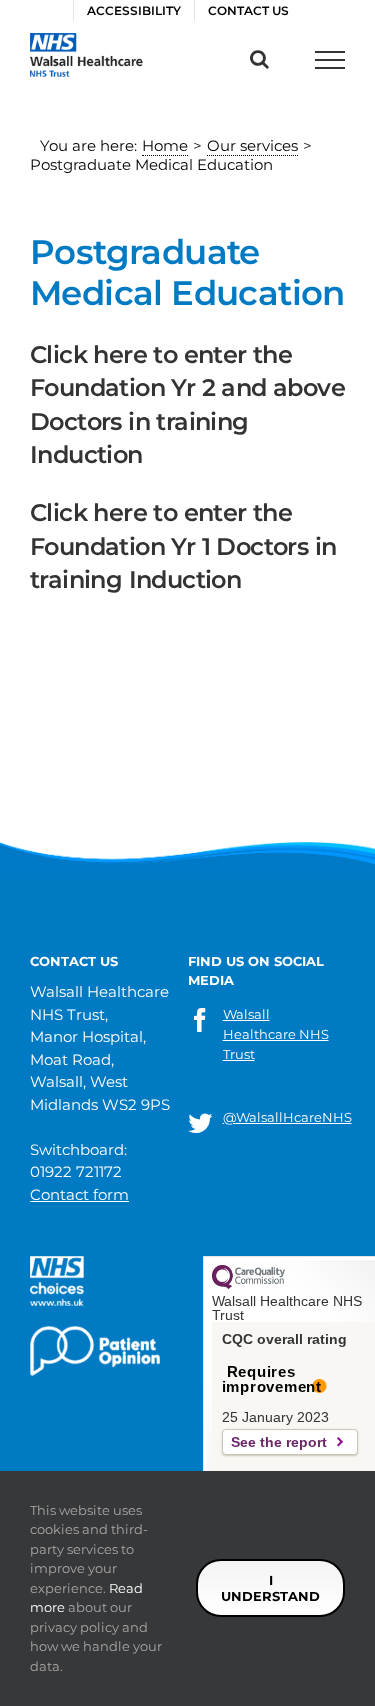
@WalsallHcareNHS (287, 1117)
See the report (279, 1442)
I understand (270, 1588)
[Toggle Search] (259, 59)
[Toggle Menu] (330, 60)
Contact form (79, 1194)
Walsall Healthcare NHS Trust (276, 1034)
